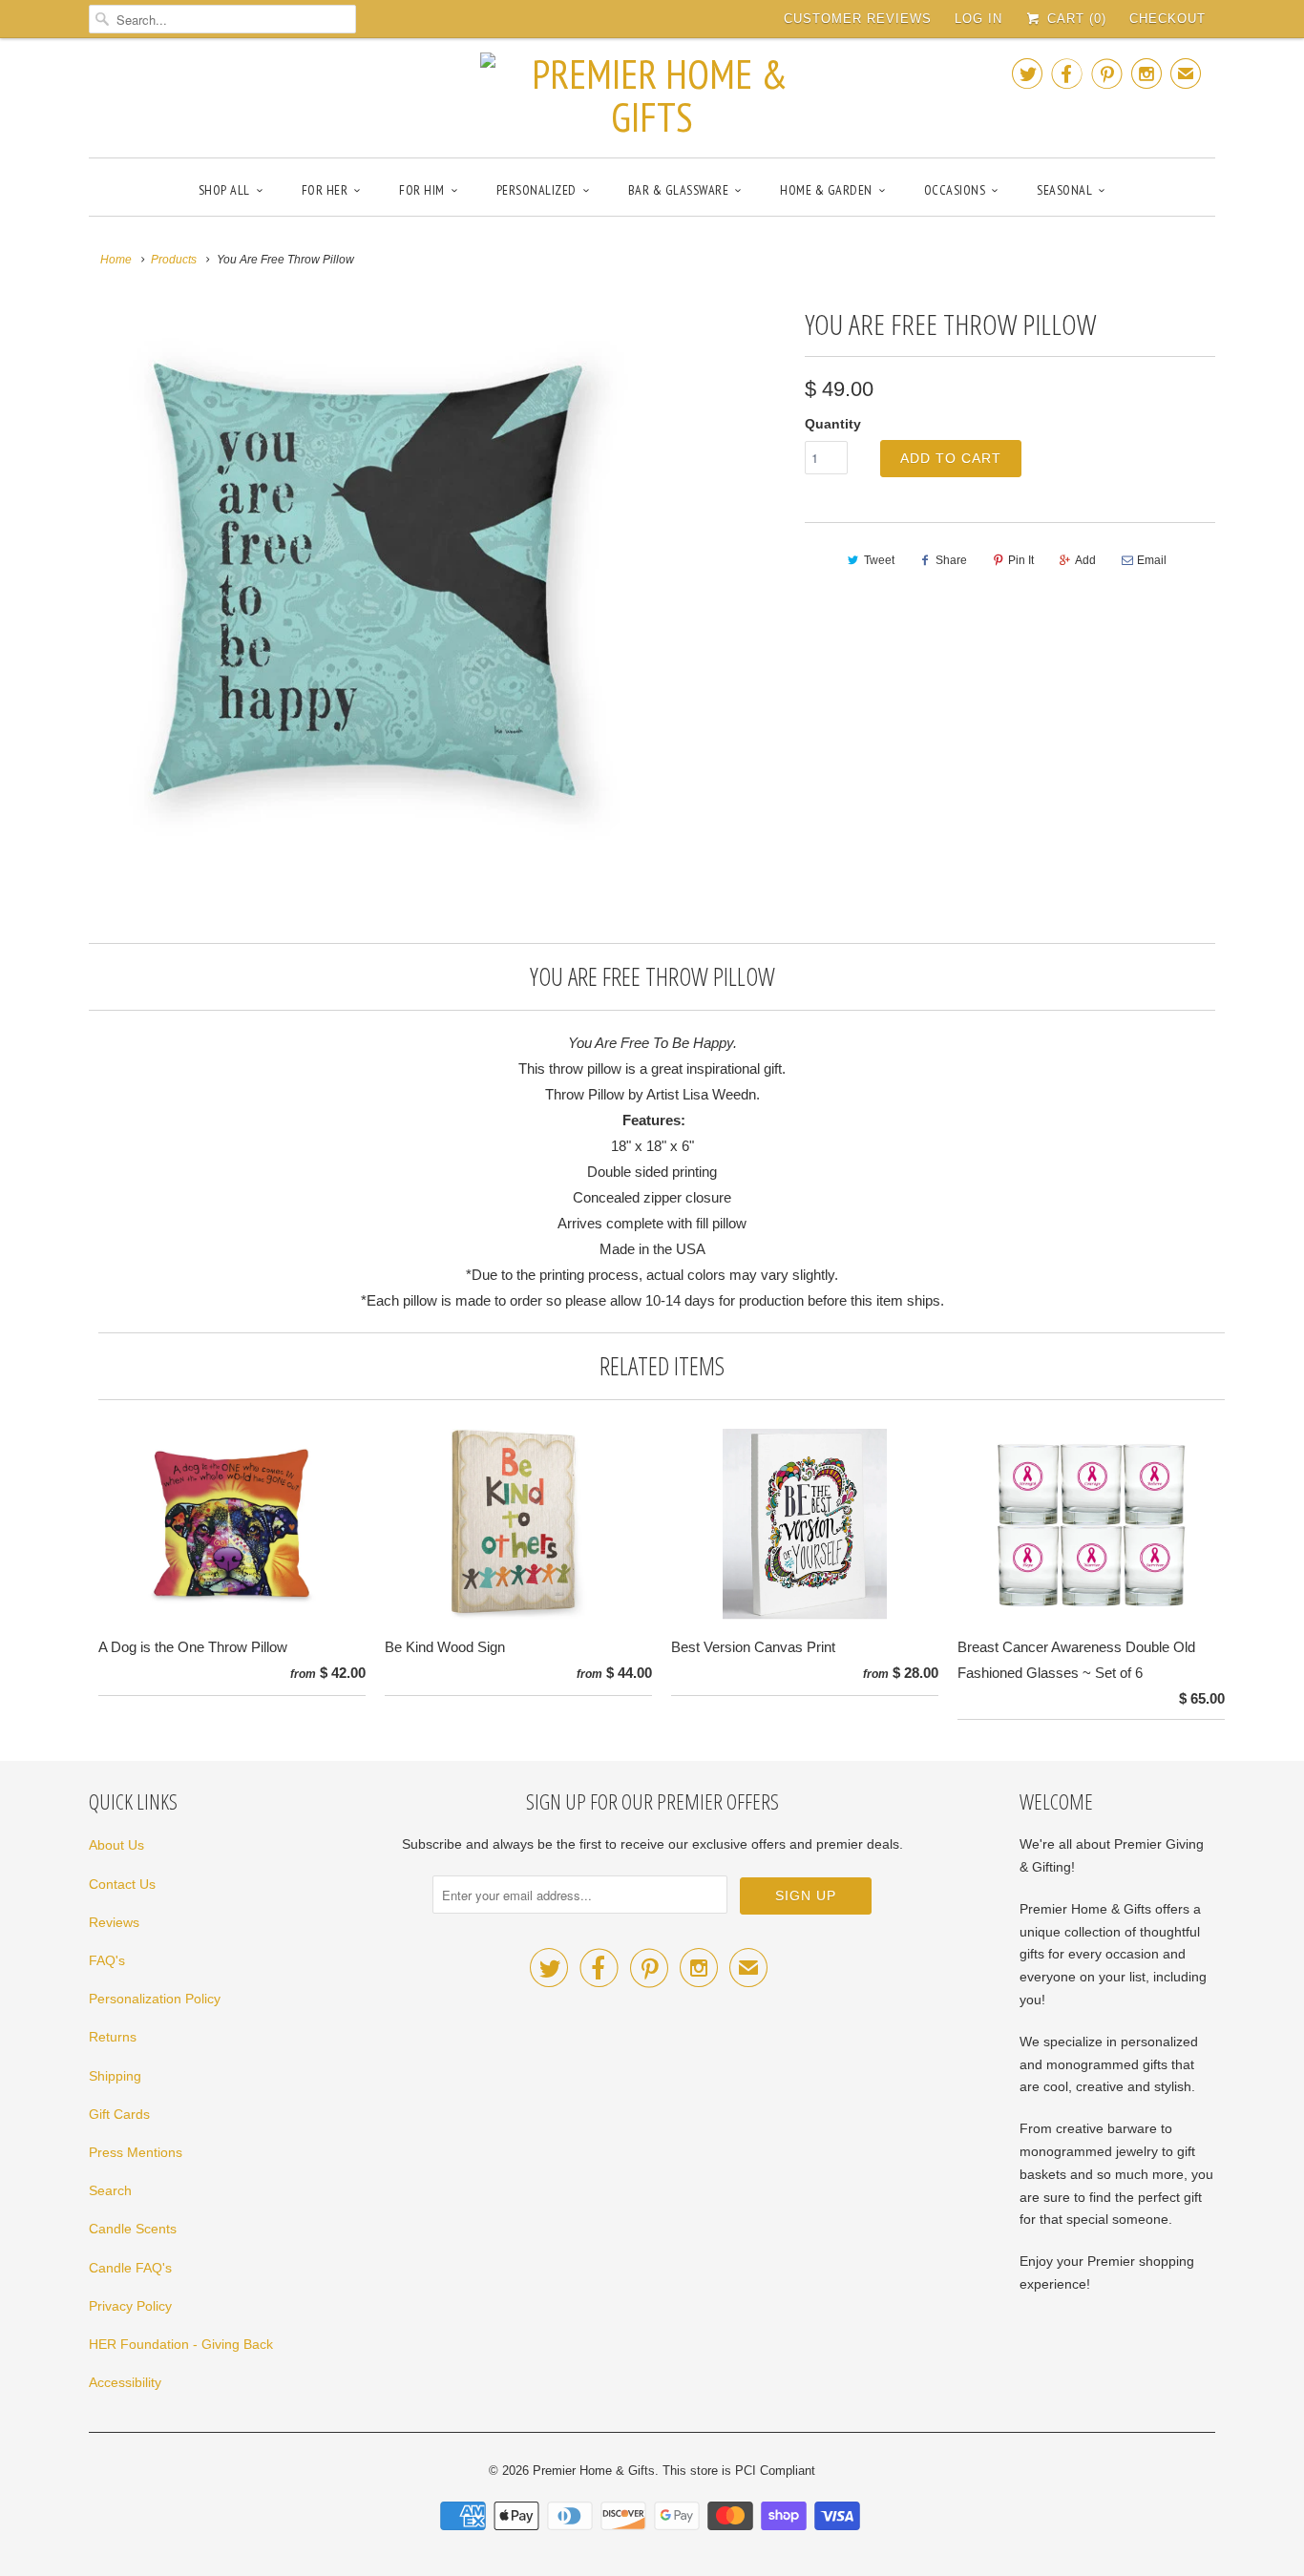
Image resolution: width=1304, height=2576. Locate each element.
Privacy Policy (130, 2306)
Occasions (955, 190)
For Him (422, 190)
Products (174, 260)
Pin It (1021, 560)
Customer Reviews (858, 19)
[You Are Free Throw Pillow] (368, 579)
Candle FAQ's (130, 2268)
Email (1152, 560)
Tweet (879, 560)
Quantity (833, 424)
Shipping (115, 2076)
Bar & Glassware (679, 190)
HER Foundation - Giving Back (181, 2344)
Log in (978, 19)
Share (951, 560)
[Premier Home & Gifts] (652, 95)
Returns (113, 2037)
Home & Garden (826, 190)
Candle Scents (133, 2229)
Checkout (1167, 19)
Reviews (114, 1922)
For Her (325, 190)
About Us (116, 1845)
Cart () (1074, 19)
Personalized (536, 190)
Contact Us (122, 1884)
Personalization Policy (155, 1999)
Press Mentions (136, 2152)
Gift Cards (119, 2114)
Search (110, 2190)
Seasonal (1064, 190)
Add (1085, 560)
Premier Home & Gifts (594, 2471)
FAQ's (107, 1960)
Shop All (224, 190)
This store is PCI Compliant (739, 2471)
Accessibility (125, 2382)
